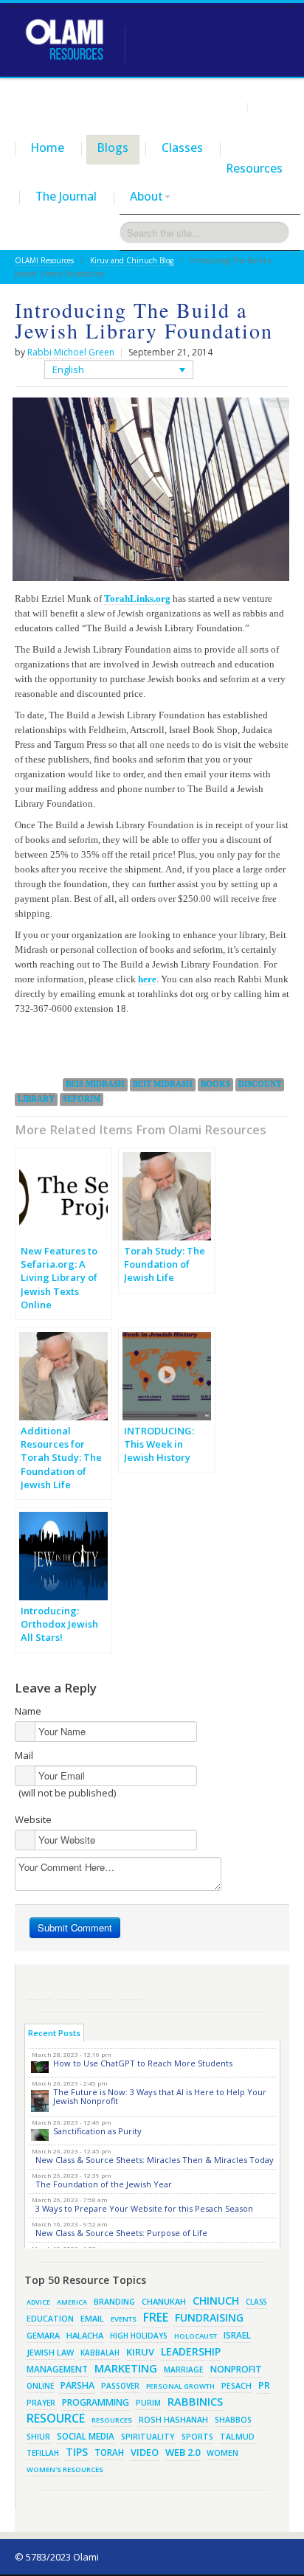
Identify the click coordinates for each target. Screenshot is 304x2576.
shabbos (233, 2420)
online (40, 2386)
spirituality (148, 2437)
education (50, 2319)
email (92, 2318)
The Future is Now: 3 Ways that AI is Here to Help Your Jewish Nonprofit (160, 2096)
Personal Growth (180, 2386)
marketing (126, 2368)
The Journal (66, 196)
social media (86, 2436)
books (215, 1084)
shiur (38, 2437)
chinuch (216, 2301)
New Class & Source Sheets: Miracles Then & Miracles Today (155, 2160)
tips (77, 2452)
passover (120, 2386)
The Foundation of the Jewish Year (104, 2184)
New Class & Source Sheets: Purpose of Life (121, 2233)
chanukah (164, 2301)
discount (260, 1084)
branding (114, 2302)
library (36, 1099)
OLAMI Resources (44, 260)
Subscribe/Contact (133, 1988)
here (147, 979)
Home (48, 147)
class (256, 2302)
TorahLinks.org (137, 598)
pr (264, 2385)
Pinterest (102, 1988)
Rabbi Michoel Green (71, 352)
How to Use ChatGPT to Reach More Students (143, 2063)
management (57, 2369)
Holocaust (196, 2336)
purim (148, 2403)
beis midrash (95, 1084)
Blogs (113, 147)
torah (109, 2452)
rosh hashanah (173, 2419)
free (156, 2317)
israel (237, 2335)
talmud (237, 2437)
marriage (184, 2370)
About (146, 196)
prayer (41, 2403)
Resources (255, 168)
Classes (182, 147)
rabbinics (195, 2401)
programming (96, 2402)
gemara (43, 2336)
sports (197, 2437)
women (222, 2453)
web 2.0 (183, 2452)
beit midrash (163, 1084)
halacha (85, 2335)
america (72, 2302)
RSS (40, 1988)
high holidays (139, 2336)
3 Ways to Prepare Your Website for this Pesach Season (144, 2208)
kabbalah (100, 2353)
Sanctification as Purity (97, 2131)
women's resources (65, 2469)
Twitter (71, 1988)
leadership (191, 2351)
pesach (236, 2386)
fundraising (209, 2318)
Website (33, 1819)
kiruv (140, 2352)
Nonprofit (236, 2369)
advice (38, 2302)
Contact (272, 106)
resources (112, 2420)
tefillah (43, 2453)
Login (229, 106)
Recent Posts (54, 2033)
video (145, 2452)
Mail (24, 1755)
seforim (82, 1099)
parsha (77, 2385)
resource (56, 2418)
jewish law (50, 2352)
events (124, 2319)
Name (28, 1711)
